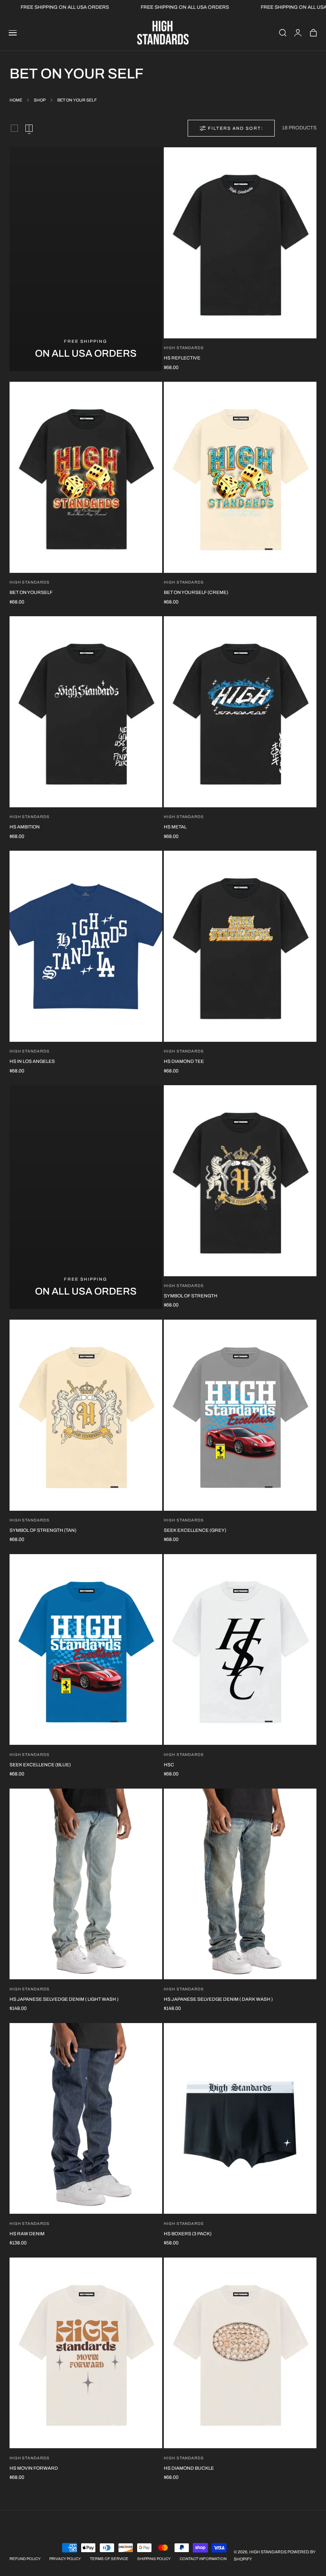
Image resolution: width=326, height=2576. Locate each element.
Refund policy (25, 2559)
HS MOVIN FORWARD (34, 2468)
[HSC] (240, 1650)
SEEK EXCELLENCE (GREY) (195, 1530)
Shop (40, 100)
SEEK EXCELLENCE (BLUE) (40, 1765)
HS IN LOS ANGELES (32, 1061)
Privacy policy (65, 2559)
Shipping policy (154, 2559)
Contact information (203, 2559)
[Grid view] (14, 128)
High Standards (184, 348)
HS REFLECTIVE (182, 358)
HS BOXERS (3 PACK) (188, 2234)
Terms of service (109, 2559)
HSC (169, 1765)
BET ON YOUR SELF (77, 100)
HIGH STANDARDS (30, 1989)
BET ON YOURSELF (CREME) (196, 592)
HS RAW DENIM (27, 2234)
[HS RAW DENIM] (86, 2119)
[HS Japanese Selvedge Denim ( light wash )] (86, 1884)
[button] (13, 33)
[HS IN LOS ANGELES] (86, 946)
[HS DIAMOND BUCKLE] (240, 2353)
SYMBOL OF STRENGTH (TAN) (43, 1530)
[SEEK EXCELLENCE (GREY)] (240, 1415)
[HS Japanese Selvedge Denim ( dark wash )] (240, 1884)
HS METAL (175, 827)
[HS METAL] (240, 712)
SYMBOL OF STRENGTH (191, 1296)
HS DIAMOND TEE (184, 1061)
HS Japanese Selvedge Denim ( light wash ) (64, 1999)
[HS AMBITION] (86, 712)
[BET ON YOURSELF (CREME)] (240, 477)
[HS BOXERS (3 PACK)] (240, 2119)
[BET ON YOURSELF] (86, 477)
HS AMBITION (25, 827)
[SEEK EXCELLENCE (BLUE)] (86, 1650)
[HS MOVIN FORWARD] (86, 2353)
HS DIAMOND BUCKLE (189, 2468)
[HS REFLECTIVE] (240, 243)
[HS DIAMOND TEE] (240, 946)
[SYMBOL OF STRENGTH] (240, 1181)
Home (16, 100)
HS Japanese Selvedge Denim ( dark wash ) (218, 1999)
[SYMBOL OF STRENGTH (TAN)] (86, 1415)
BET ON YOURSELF (31, 592)
